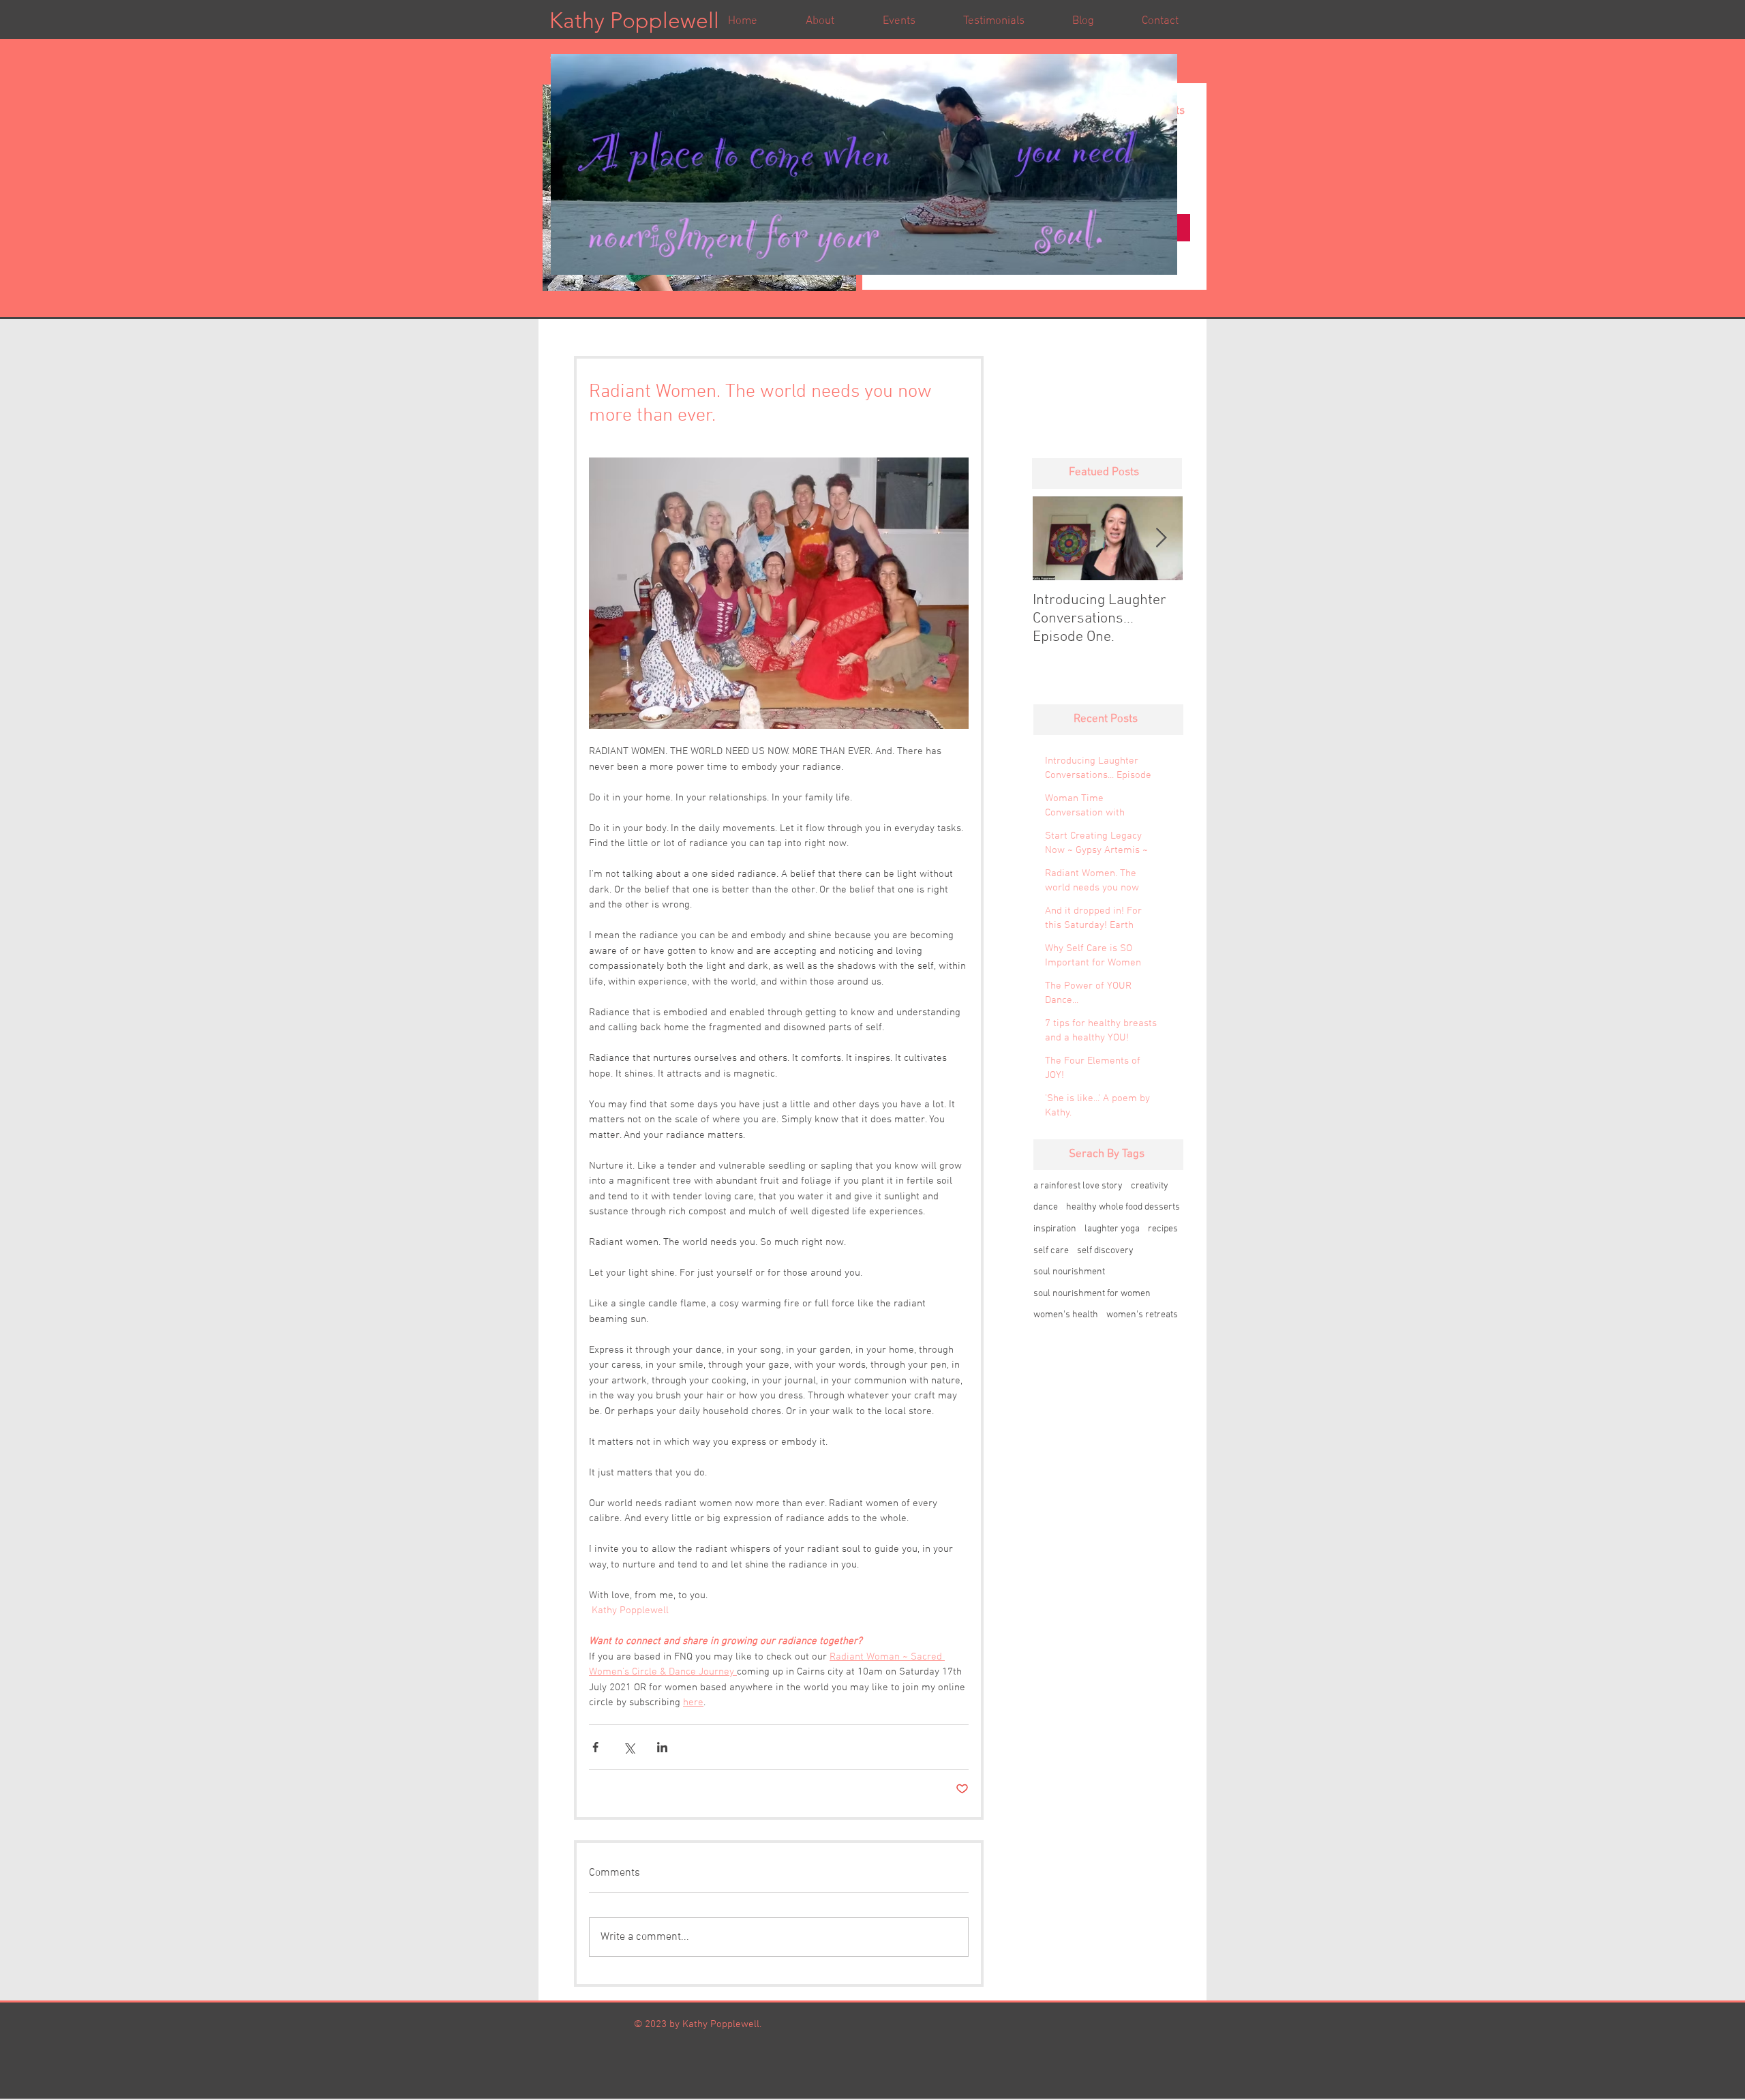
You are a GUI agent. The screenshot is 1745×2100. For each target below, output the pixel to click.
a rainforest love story (1078, 1186)
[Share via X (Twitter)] (629, 1747)
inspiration (1055, 1229)
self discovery (1105, 1251)
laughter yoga (1112, 1229)
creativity (1150, 1186)
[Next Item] (1161, 538)
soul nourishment (1069, 1272)
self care (1051, 1251)
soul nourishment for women (1092, 1294)
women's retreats (1142, 1315)
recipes (1163, 1229)
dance (1046, 1207)
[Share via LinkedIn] (662, 1747)
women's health (1066, 1315)
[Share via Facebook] (595, 1747)
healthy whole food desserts (1123, 1207)
